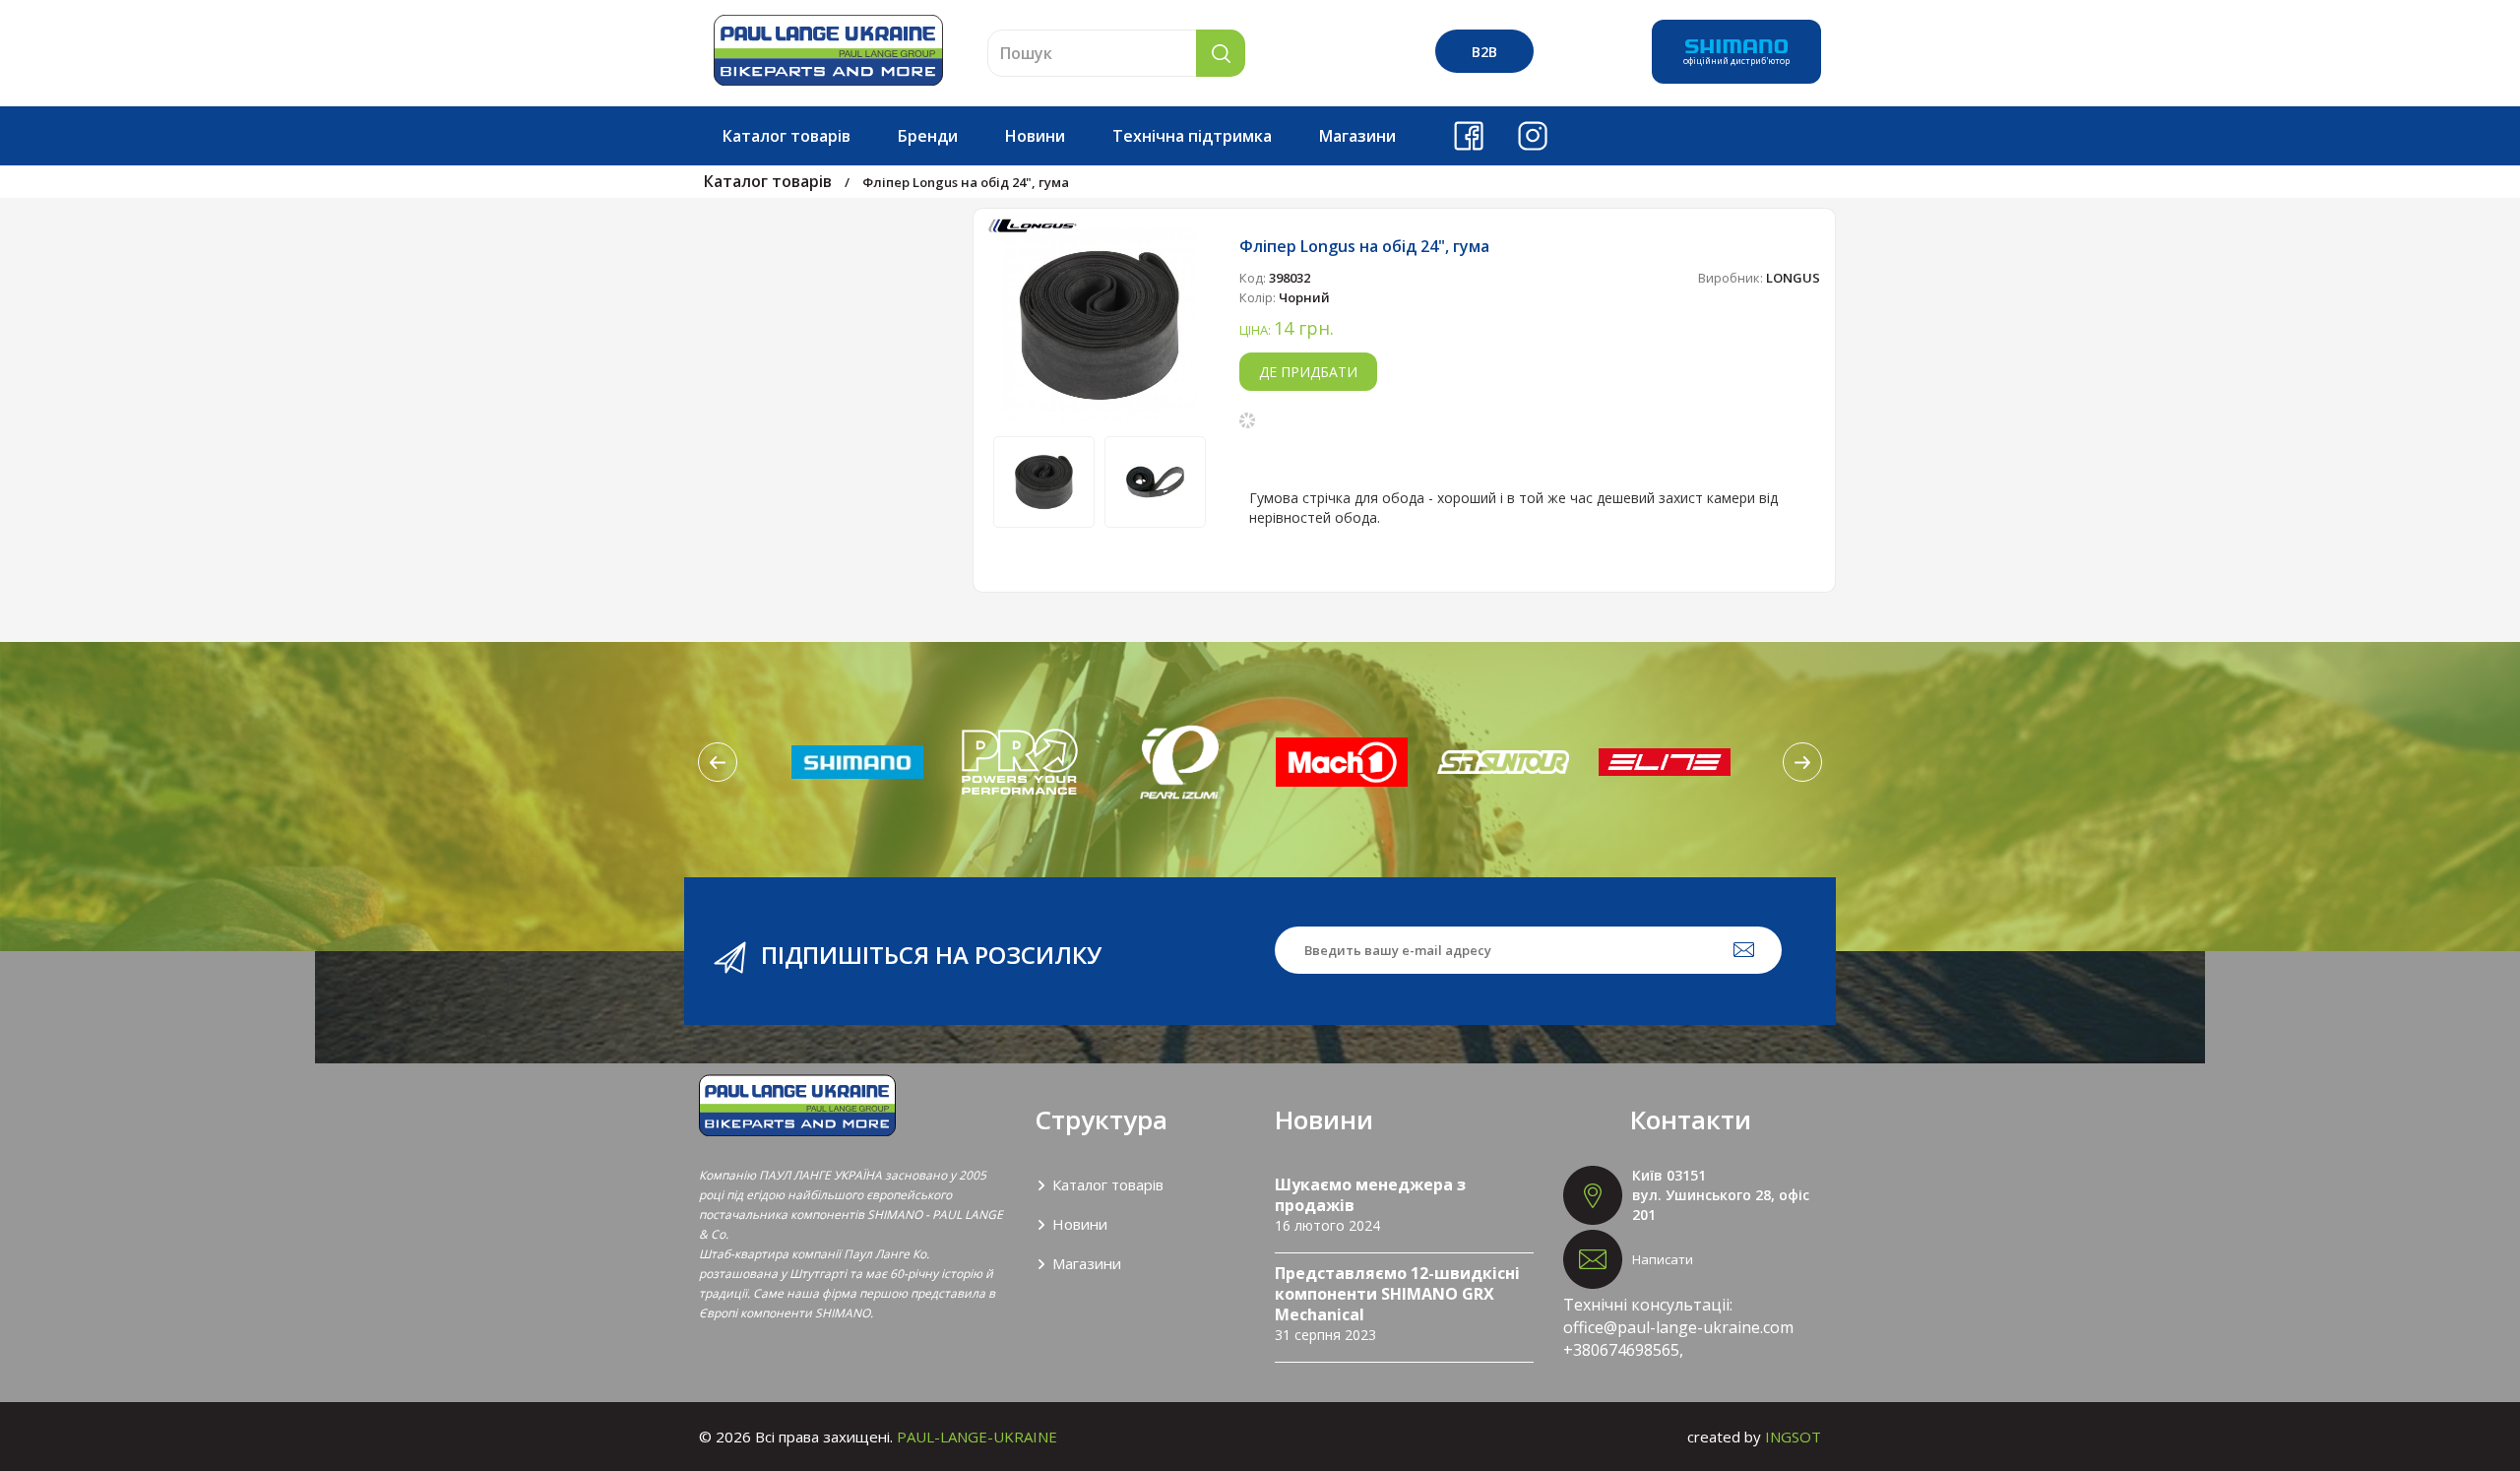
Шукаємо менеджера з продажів (1370, 1195)
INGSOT (1793, 1437)
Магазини (1357, 136)
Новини (1035, 136)
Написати (1663, 1259)
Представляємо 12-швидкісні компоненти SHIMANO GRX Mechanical (1397, 1294)
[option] (1100, 325)
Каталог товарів (787, 136)
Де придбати (1308, 372)
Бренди (928, 136)
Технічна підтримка (1192, 136)
